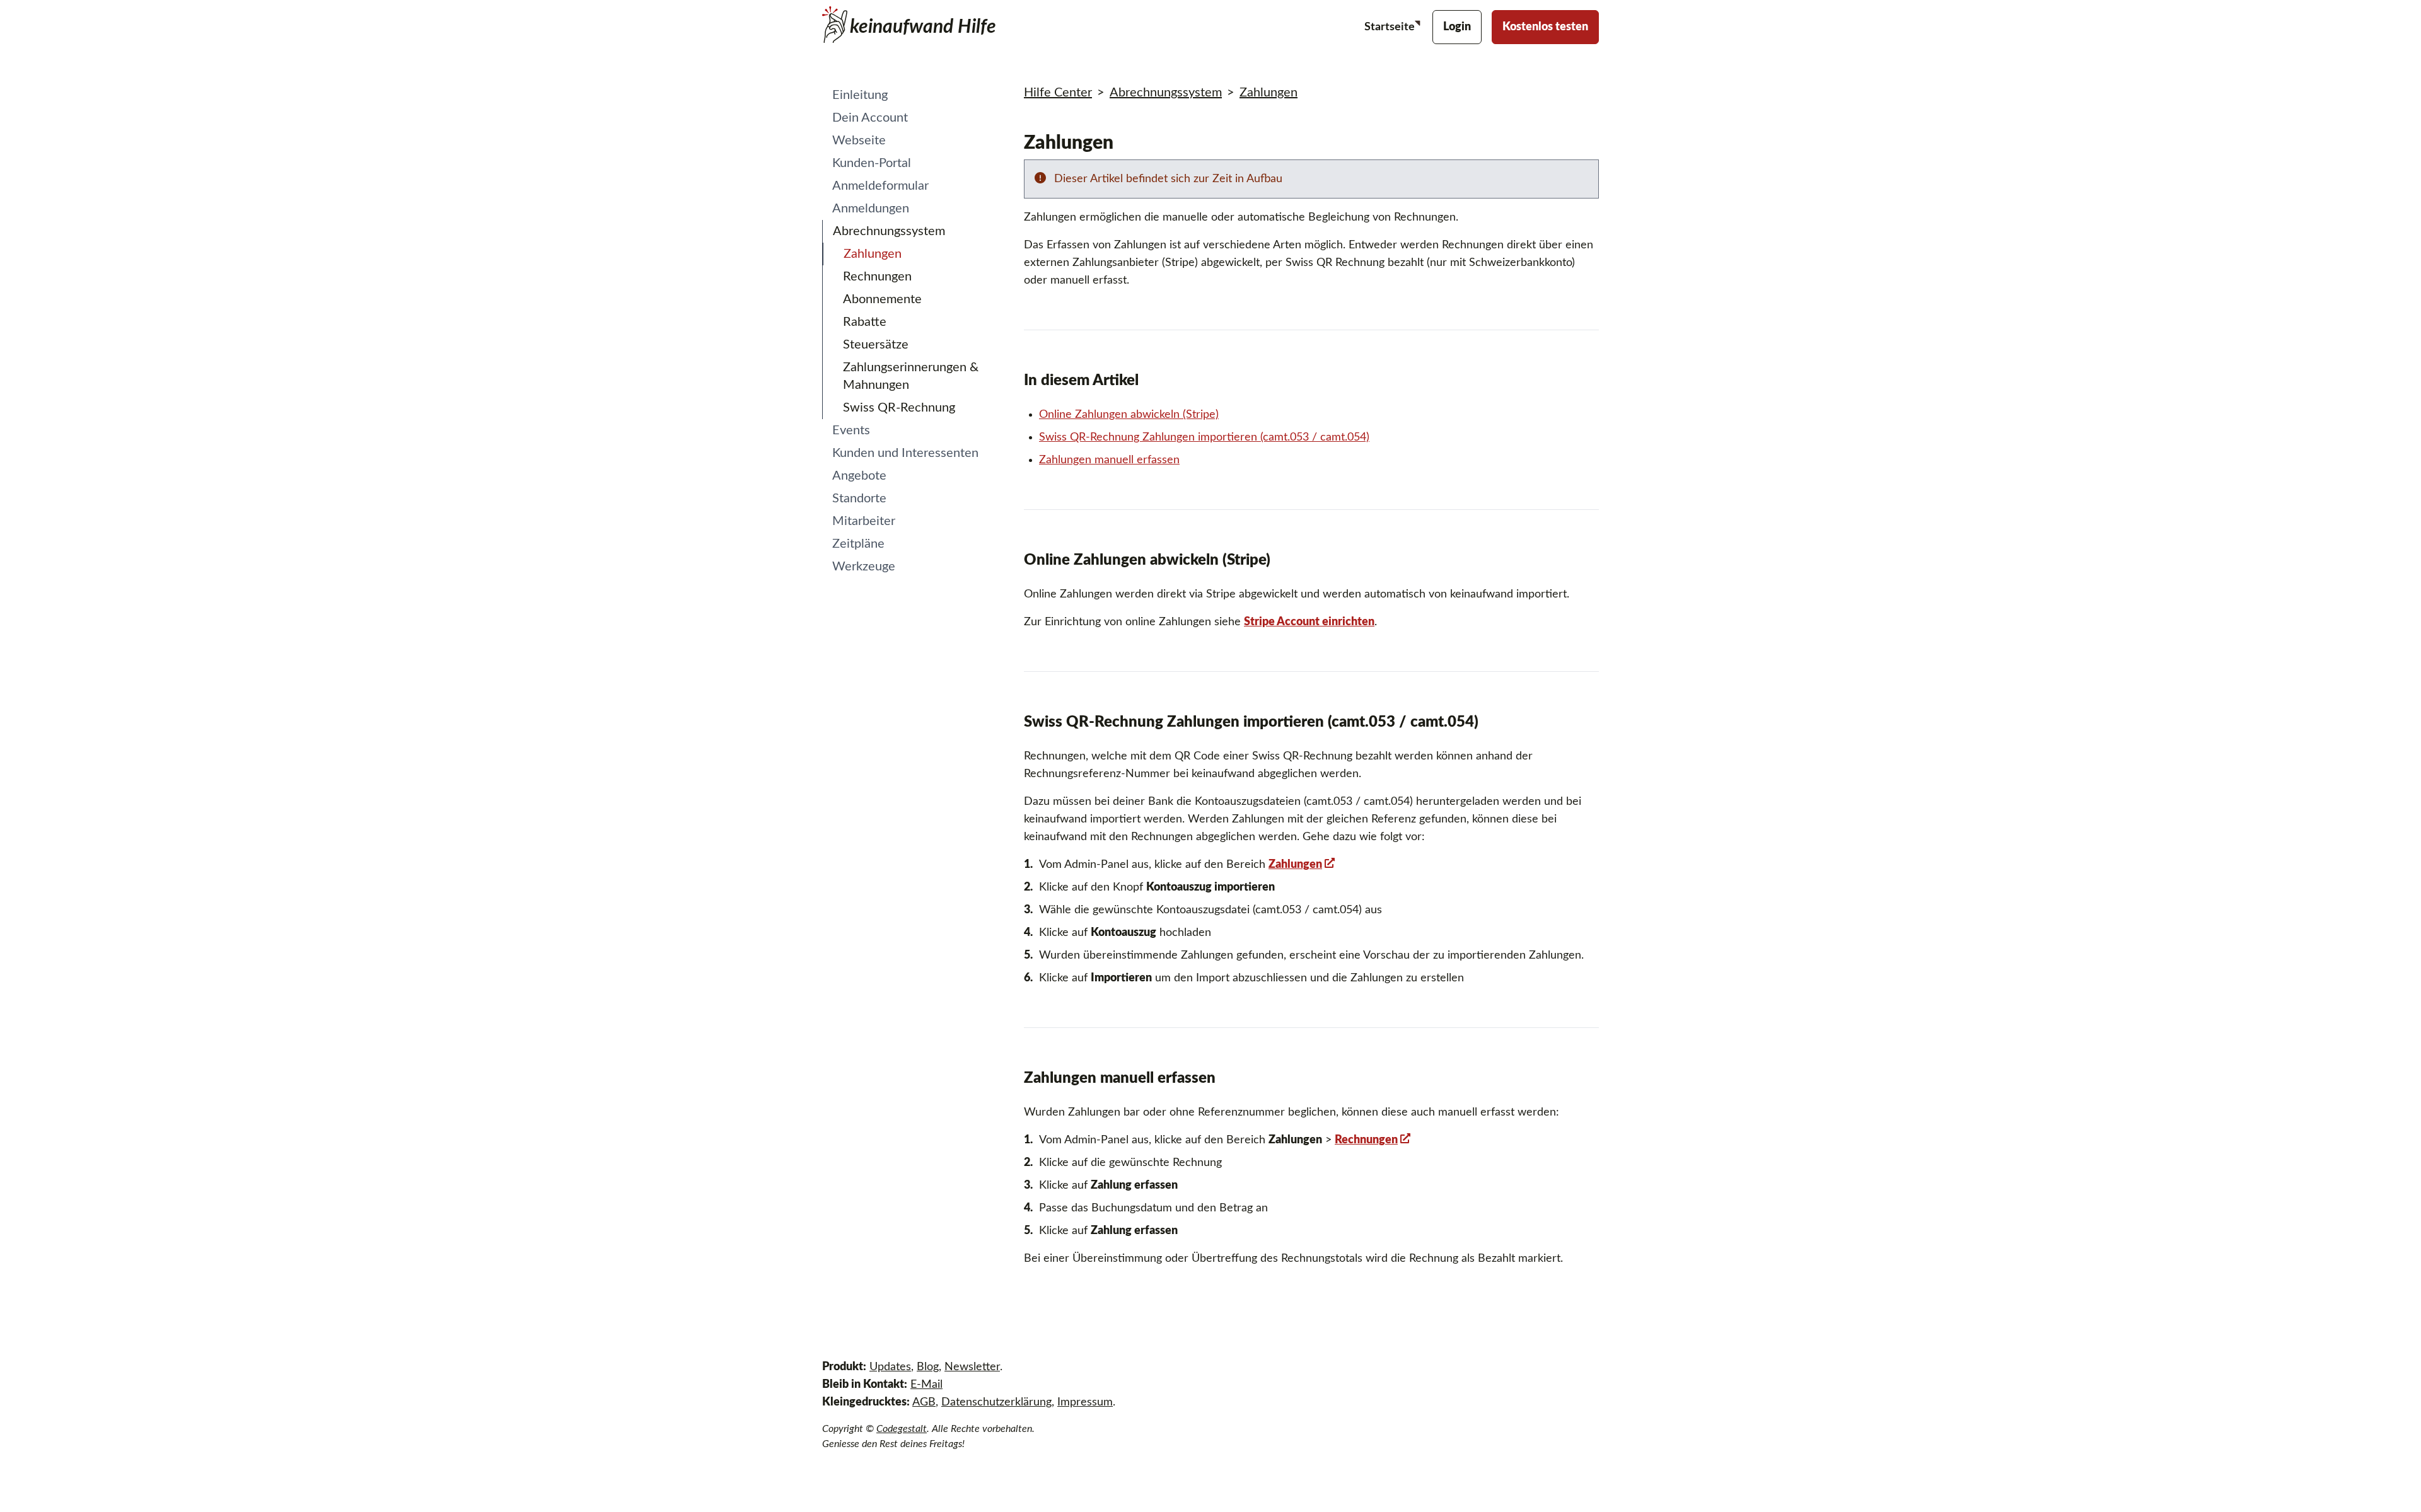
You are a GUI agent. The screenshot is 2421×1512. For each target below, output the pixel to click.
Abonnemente (882, 299)
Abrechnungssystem (889, 231)
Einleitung (860, 95)
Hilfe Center (1058, 93)
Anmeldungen (871, 209)
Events (851, 430)
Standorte (859, 499)
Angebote (859, 476)
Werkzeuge (864, 567)
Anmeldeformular (880, 186)
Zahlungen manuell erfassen (1109, 460)
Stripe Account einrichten (1309, 622)
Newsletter (972, 1367)
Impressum (1085, 1402)
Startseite (1391, 27)
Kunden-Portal (872, 163)
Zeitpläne (858, 544)
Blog (928, 1367)
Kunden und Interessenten (905, 453)
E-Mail (926, 1385)
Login (1457, 27)
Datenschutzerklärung (996, 1402)
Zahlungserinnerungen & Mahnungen (911, 376)
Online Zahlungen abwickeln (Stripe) (1129, 415)
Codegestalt (902, 1429)
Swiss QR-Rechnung (899, 408)
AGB (924, 1402)
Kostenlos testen (1545, 27)
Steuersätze (876, 345)
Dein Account (870, 118)
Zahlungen (873, 254)
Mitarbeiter (864, 521)
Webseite (859, 141)
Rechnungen (877, 277)
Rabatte (865, 322)
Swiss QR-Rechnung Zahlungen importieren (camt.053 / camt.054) (1204, 437)
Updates (890, 1367)
